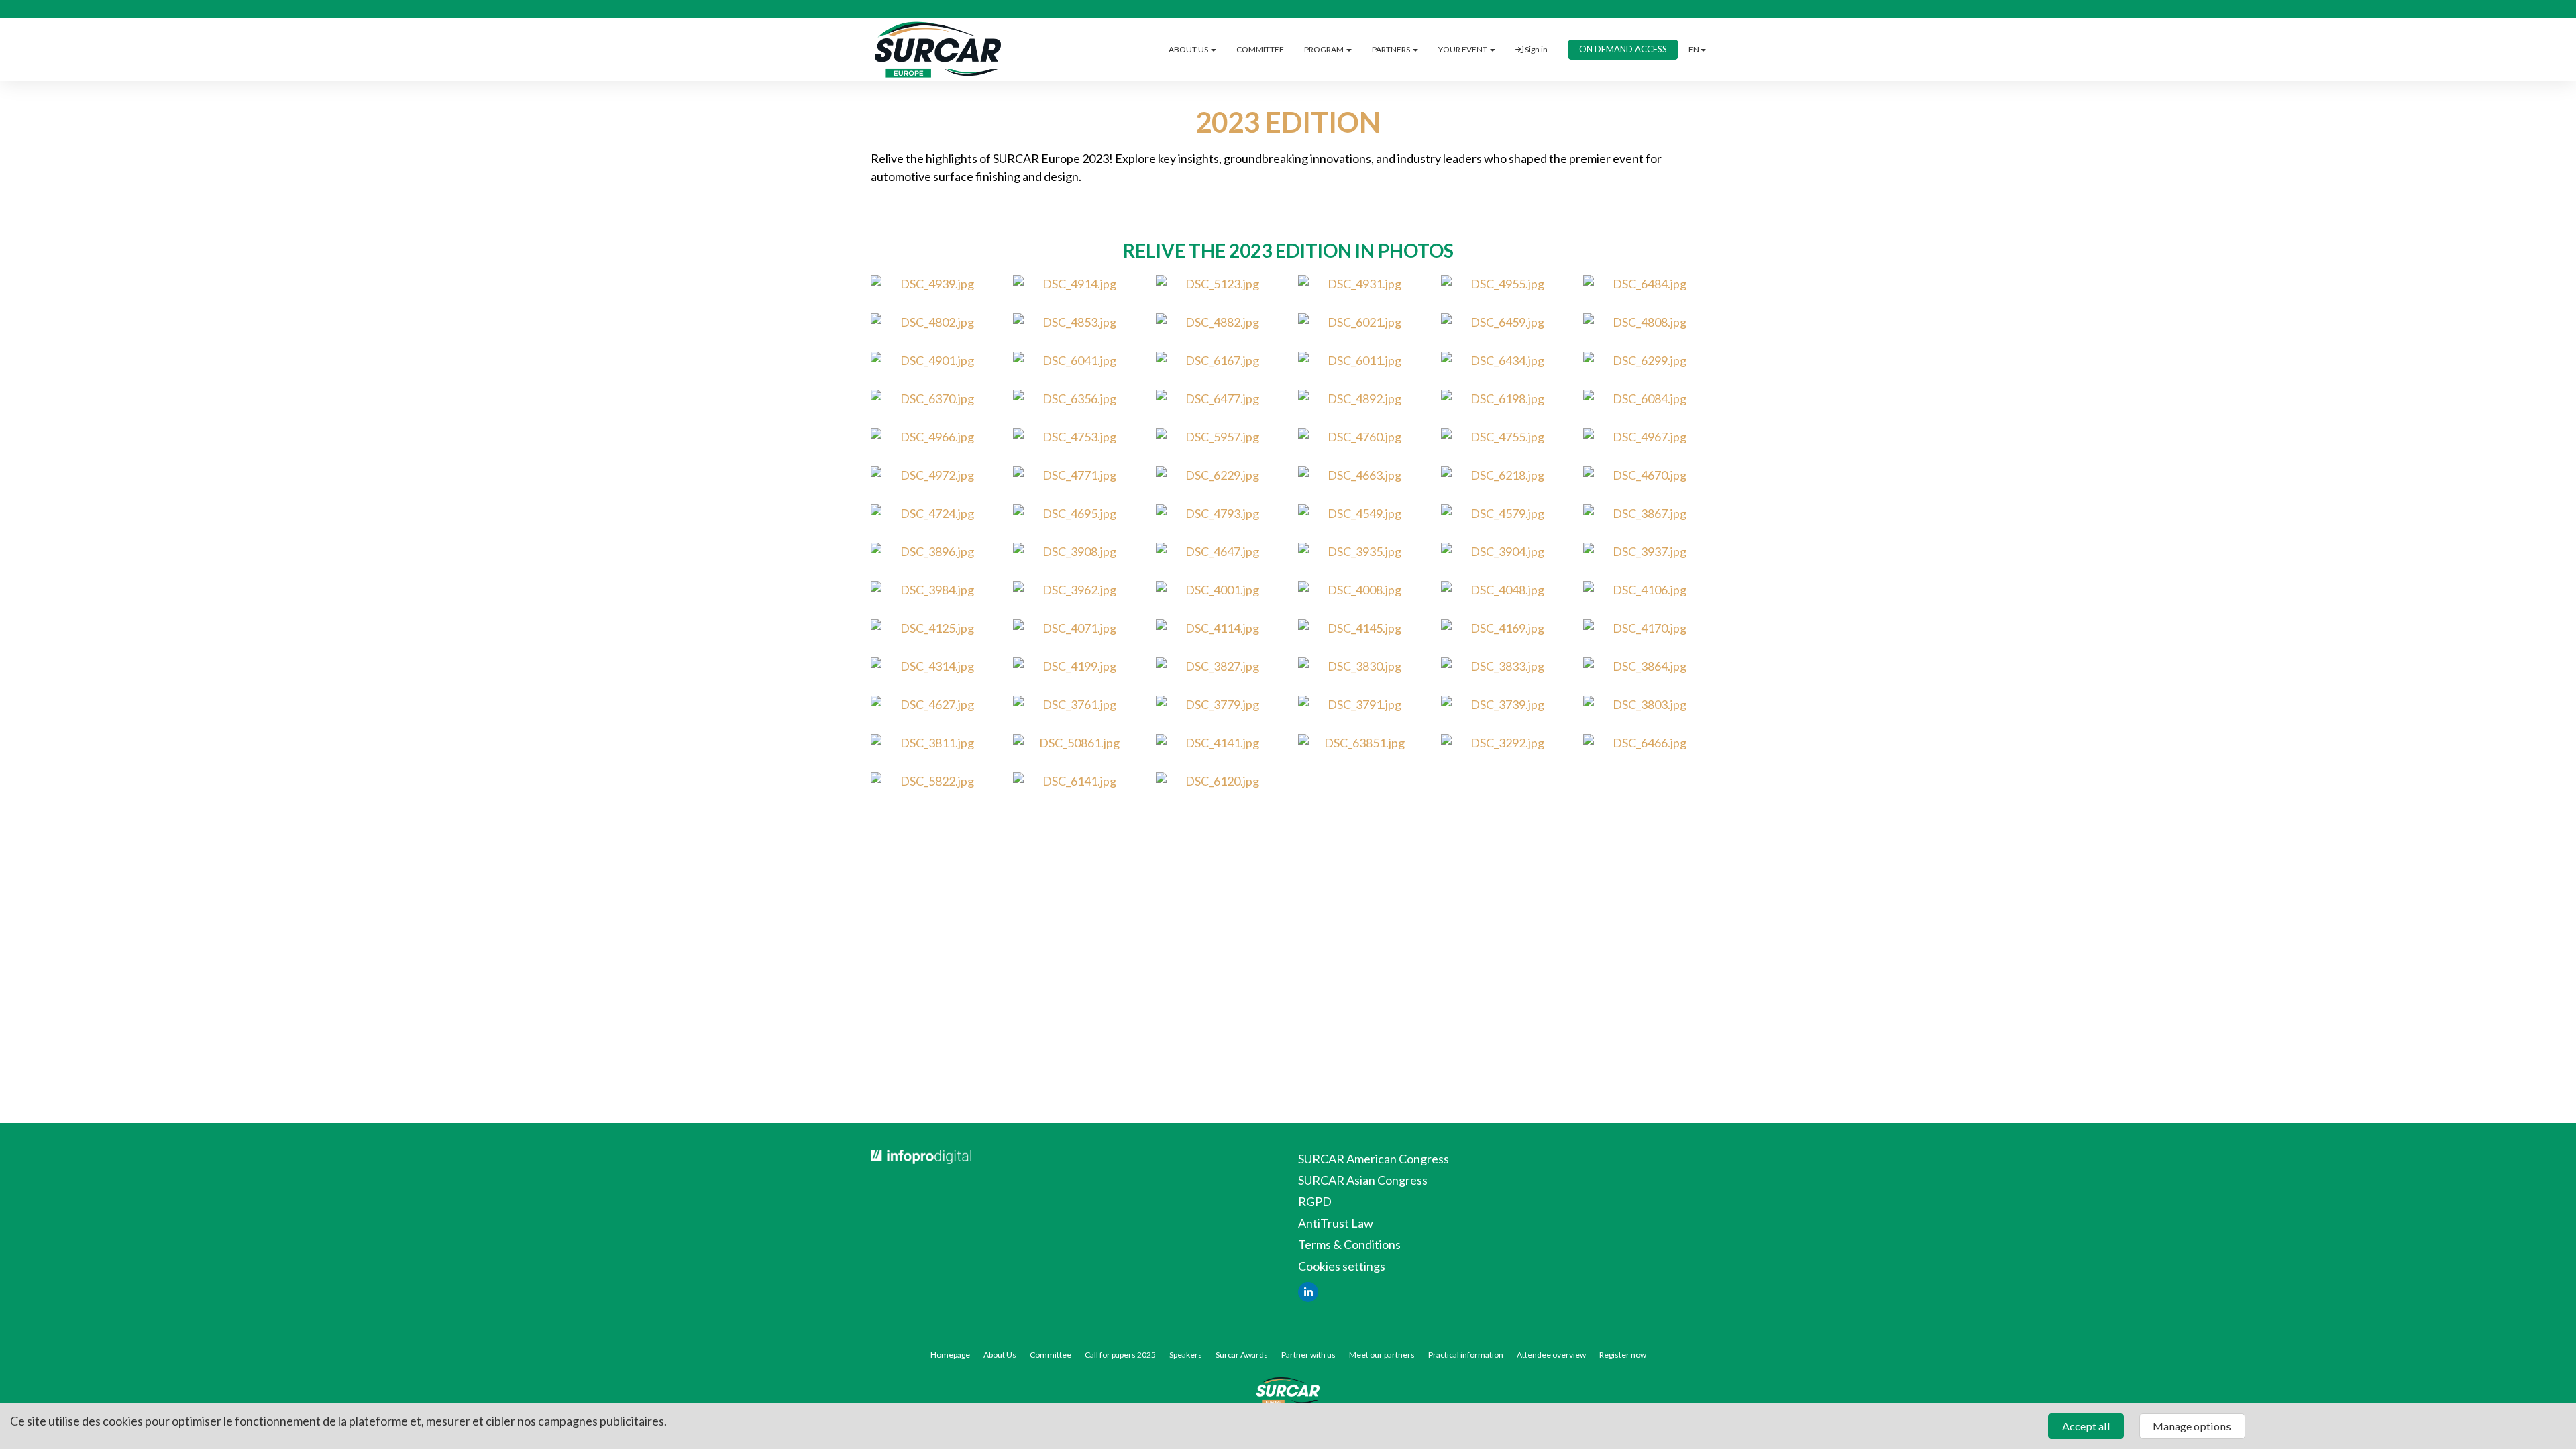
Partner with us (1308, 1355)
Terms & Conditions (1349, 1244)
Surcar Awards (1242, 1355)
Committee (1051, 1355)
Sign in (1536, 49)
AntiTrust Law (1336, 1223)
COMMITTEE (1260, 49)
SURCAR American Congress (1374, 1159)
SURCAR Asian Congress (1363, 1180)
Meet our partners (1382, 1355)
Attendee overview (1551, 1355)
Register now (1623, 1355)
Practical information (1466, 1355)
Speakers (1186, 1355)
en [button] (1694, 49)
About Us (1000, 1355)
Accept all (2086, 1426)
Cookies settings (1342, 1266)
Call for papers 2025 (1120, 1355)
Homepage (950, 1355)
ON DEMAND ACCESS (1623, 49)
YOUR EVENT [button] (1463, 49)
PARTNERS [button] (1392, 49)
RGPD (1315, 1201)
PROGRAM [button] (1325, 49)
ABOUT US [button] (1189, 49)
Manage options (2192, 1426)
